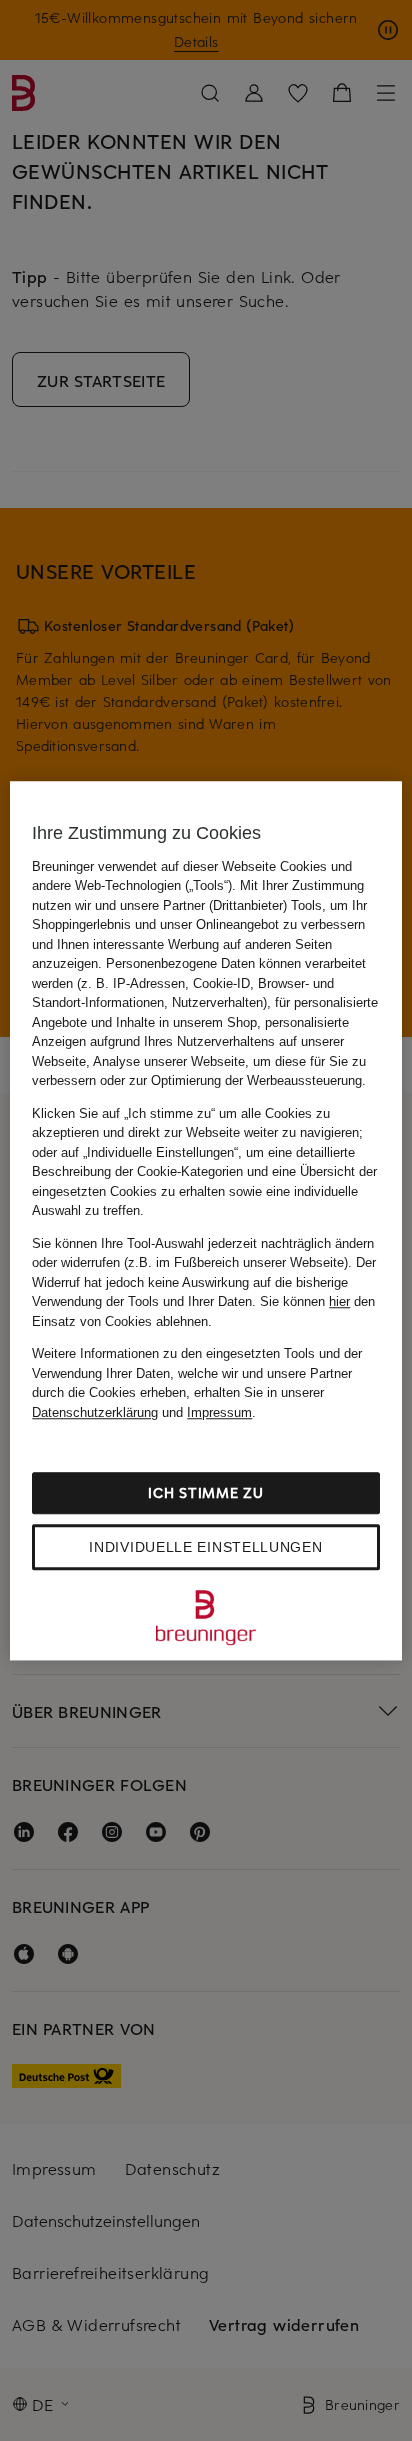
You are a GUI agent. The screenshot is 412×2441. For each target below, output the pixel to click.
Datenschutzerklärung (95, 1412)
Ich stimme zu (205, 1492)
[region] (205, 1221)
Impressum (219, 1412)
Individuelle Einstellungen (205, 1547)
